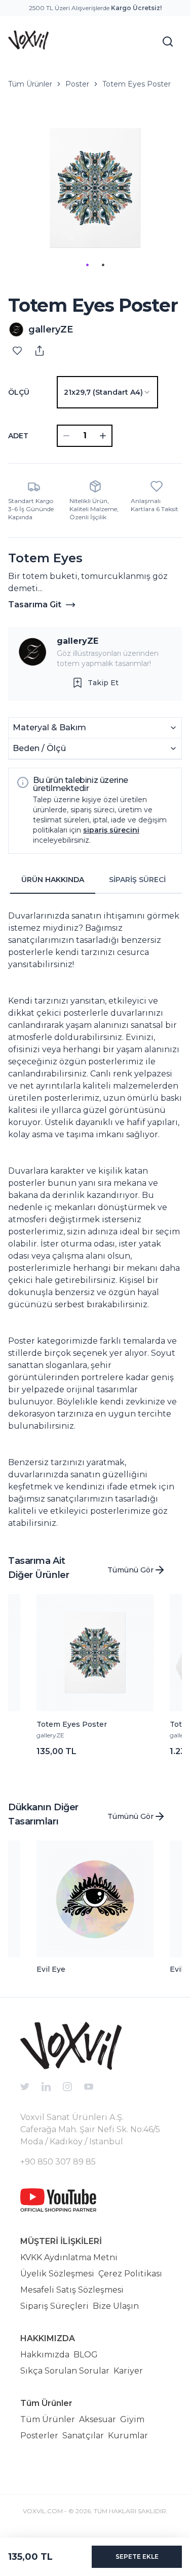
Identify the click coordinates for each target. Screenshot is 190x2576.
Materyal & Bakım (49, 728)
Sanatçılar (83, 2436)
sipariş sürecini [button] (111, 830)
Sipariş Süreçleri (54, 2306)
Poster (77, 84)
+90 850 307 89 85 (58, 2162)
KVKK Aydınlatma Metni (69, 2257)
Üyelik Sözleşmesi (57, 2274)
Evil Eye (51, 1969)
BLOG (86, 2355)
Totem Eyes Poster (137, 84)
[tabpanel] (95, 1216)
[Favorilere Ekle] (17, 351)
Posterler (39, 2436)
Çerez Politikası (130, 2274)
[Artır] (103, 436)
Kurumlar (128, 2436)
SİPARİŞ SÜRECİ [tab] (137, 880)
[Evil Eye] (95, 1899)
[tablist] (95, 880)
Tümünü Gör (130, 1570)
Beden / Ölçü (39, 748)
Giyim (132, 2419)
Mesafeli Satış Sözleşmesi (72, 2290)
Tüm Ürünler (30, 84)
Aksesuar (98, 2419)
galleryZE (78, 641)
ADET (18, 436)
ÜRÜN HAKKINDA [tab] (53, 880)
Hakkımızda (45, 2355)
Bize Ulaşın (116, 2306)
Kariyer (128, 2371)
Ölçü (19, 392)
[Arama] (168, 41)
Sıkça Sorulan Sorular (65, 2371)
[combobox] (107, 392)
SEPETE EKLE (137, 2557)
